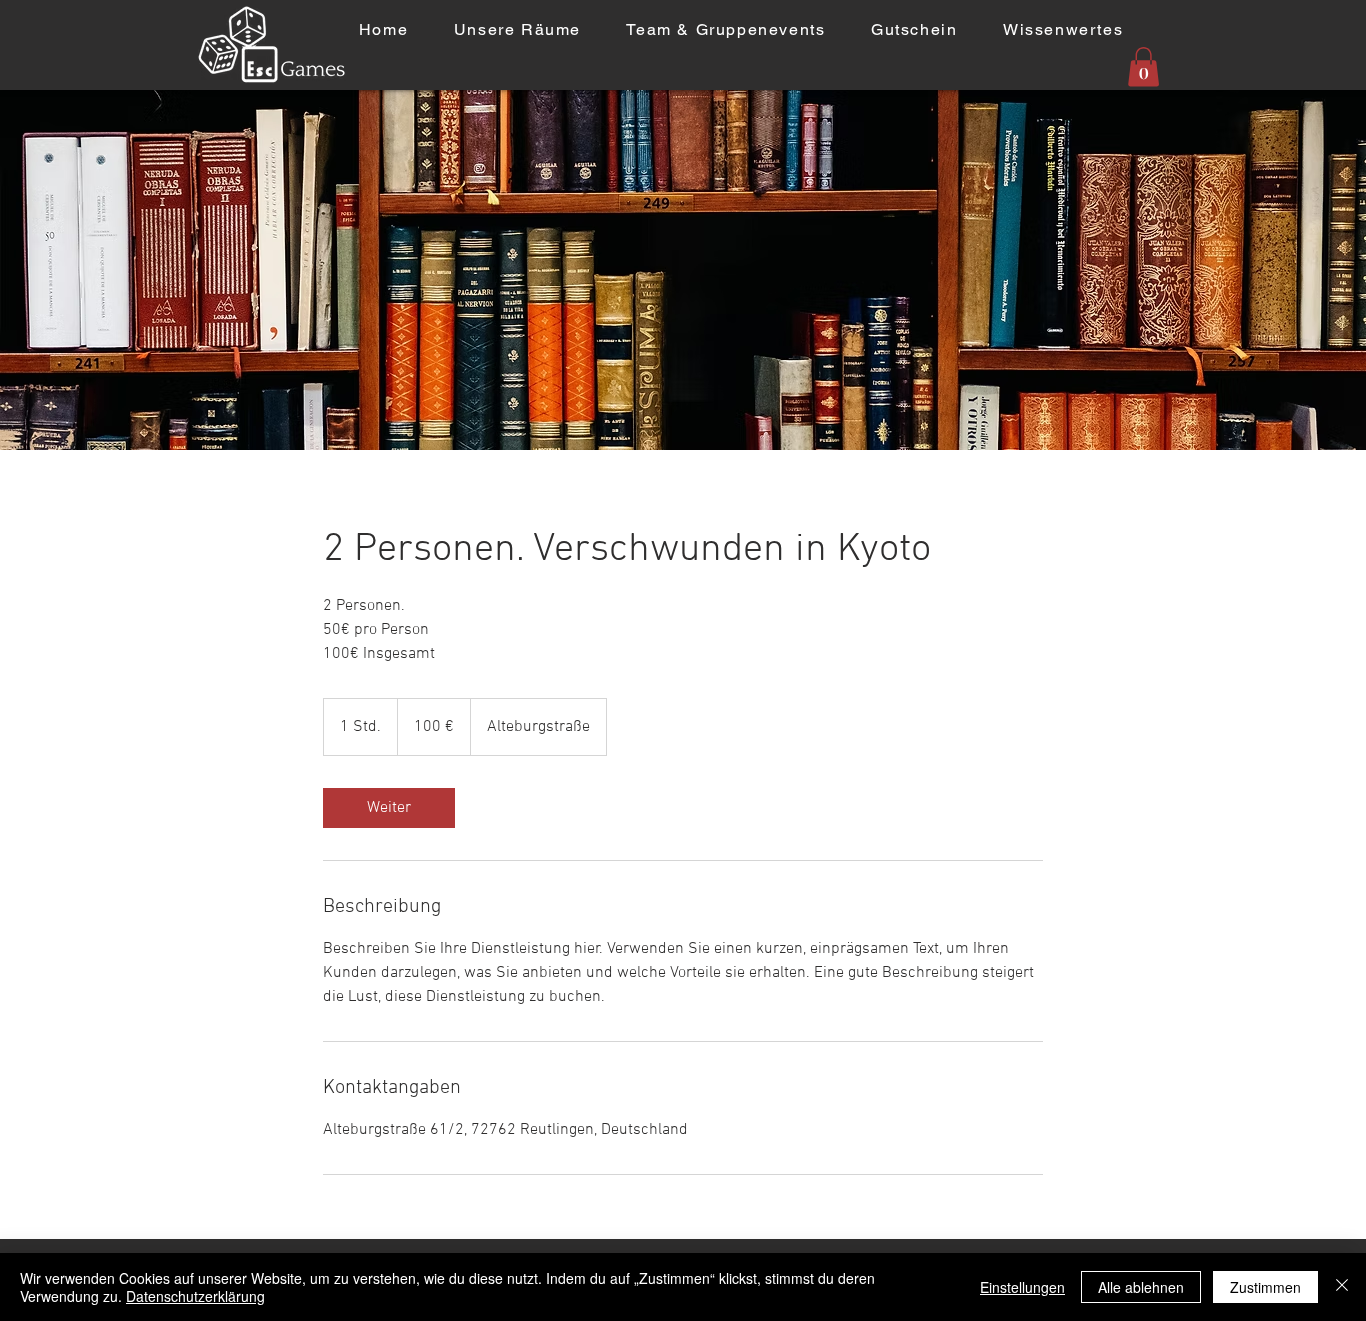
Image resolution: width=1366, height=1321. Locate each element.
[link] (389, 808)
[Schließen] (1342, 1287)
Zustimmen (1265, 1287)
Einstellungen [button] (1022, 1287)
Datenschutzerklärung (195, 1296)
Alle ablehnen (1141, 1287)
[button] (1143, 66)
